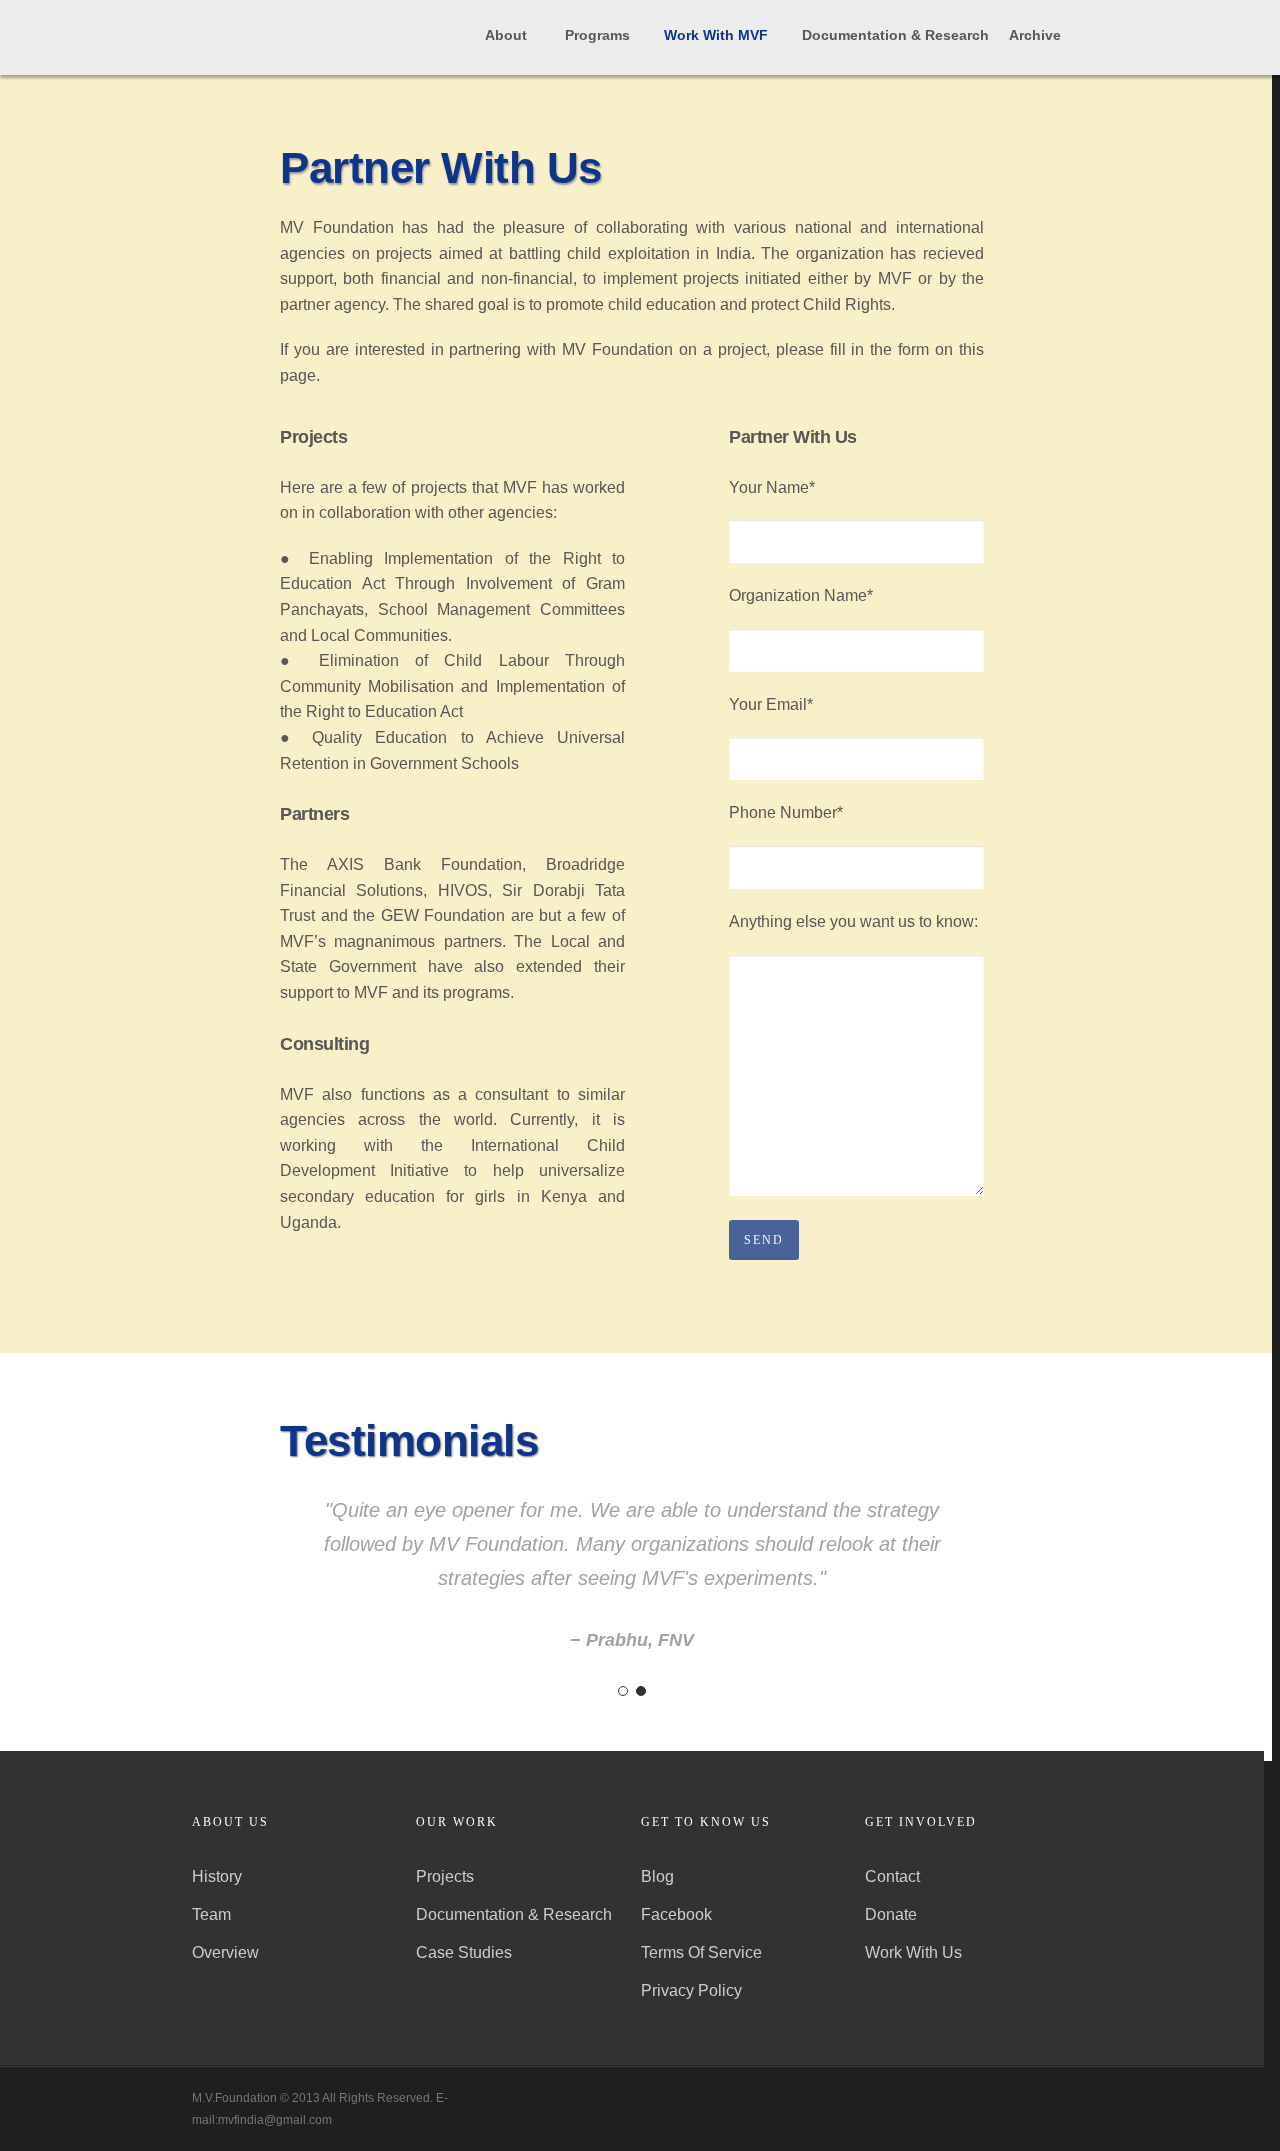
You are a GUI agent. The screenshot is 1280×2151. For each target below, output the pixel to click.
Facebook (676, 1914)
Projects (445, 1876)
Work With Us (913, 1952)
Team (211, 1914)
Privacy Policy (691, 1990)
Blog (657, 1876)
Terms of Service (701, 1952)
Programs (597, 35)
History (217, 1876)
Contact (892, 1876)
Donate (891, 1914)
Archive (1035, 35)
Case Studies (464, 1952)
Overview (225, 1952)
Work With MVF (716, 35)
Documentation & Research (895, 35)
